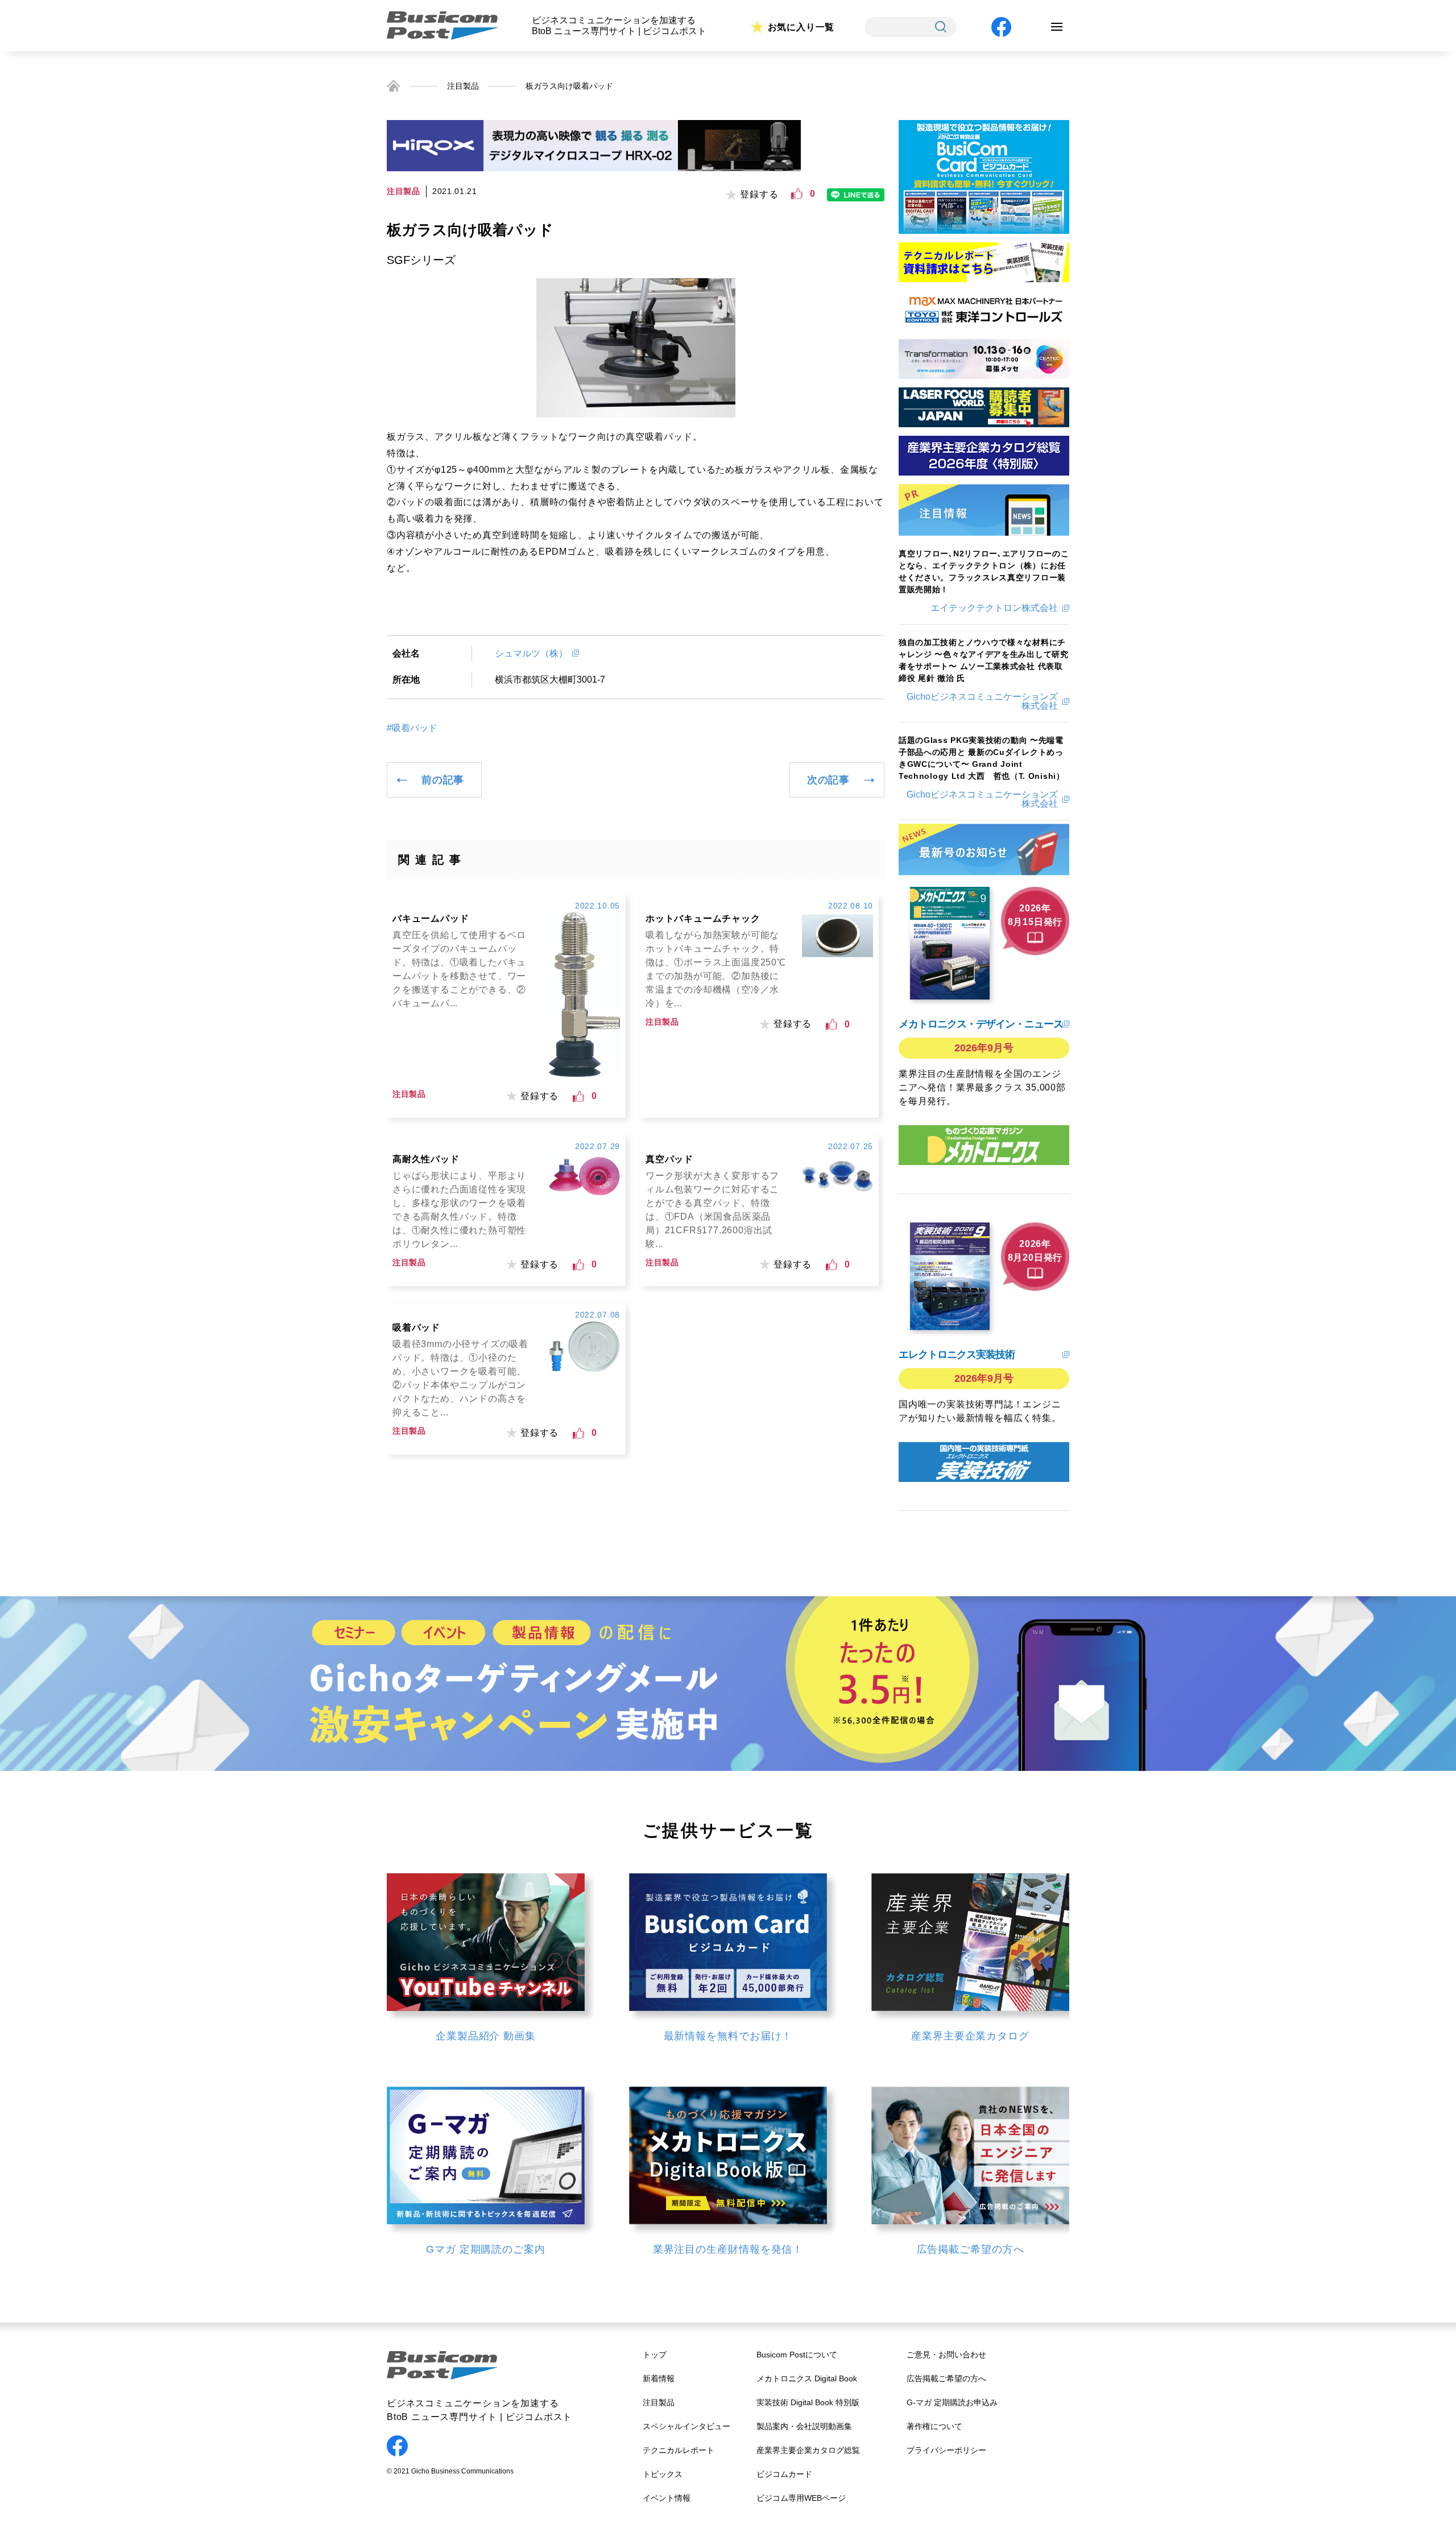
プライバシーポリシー (946, 2450)
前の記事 (443, 780)
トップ (655, 2355)
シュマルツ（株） (531, 653)
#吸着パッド (412, 728)
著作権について (934, 2426)
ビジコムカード (784, 2474)
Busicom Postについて (797, 2355)
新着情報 (659, 2378)
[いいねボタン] (797, 194)
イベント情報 (667, 2498)
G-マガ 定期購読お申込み (952, 2402)
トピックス (663, 2474)
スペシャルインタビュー (686, 2426)
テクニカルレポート (679, 2450)
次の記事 (828, 780)
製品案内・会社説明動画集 (804, 2426)
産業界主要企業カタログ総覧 (808, 2450)
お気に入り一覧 (801, 27)
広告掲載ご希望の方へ (946, 2378)
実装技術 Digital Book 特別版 (808, 2402)
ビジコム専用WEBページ (801, 2498)
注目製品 (463, 86)
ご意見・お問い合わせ (946, 2355)
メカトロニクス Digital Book (807, 2378)
